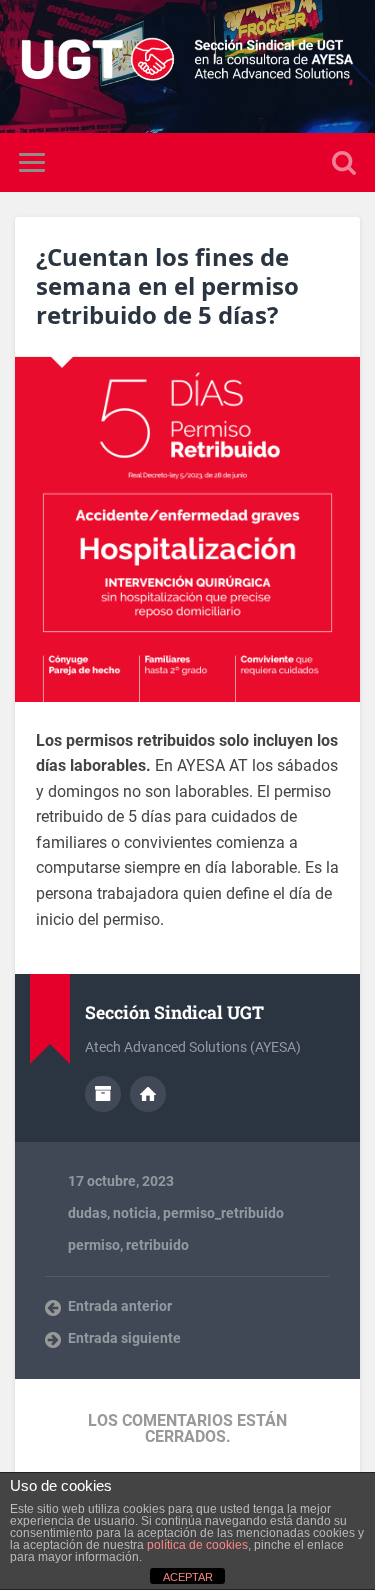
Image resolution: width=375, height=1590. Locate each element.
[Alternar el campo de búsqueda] (344, 162)
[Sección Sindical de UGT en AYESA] (187, 66)
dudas (87, 1213)
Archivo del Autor (103, 1094)
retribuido (157, 1245)
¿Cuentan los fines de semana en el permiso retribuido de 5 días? (167, 285)
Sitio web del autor (148, 1094)
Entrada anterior (120, 1306)
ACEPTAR (188, 1577)
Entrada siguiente (124, 1338)
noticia (135, 1213)
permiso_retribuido (223, 1213)
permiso (94, 1245)
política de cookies (197, 1545)
